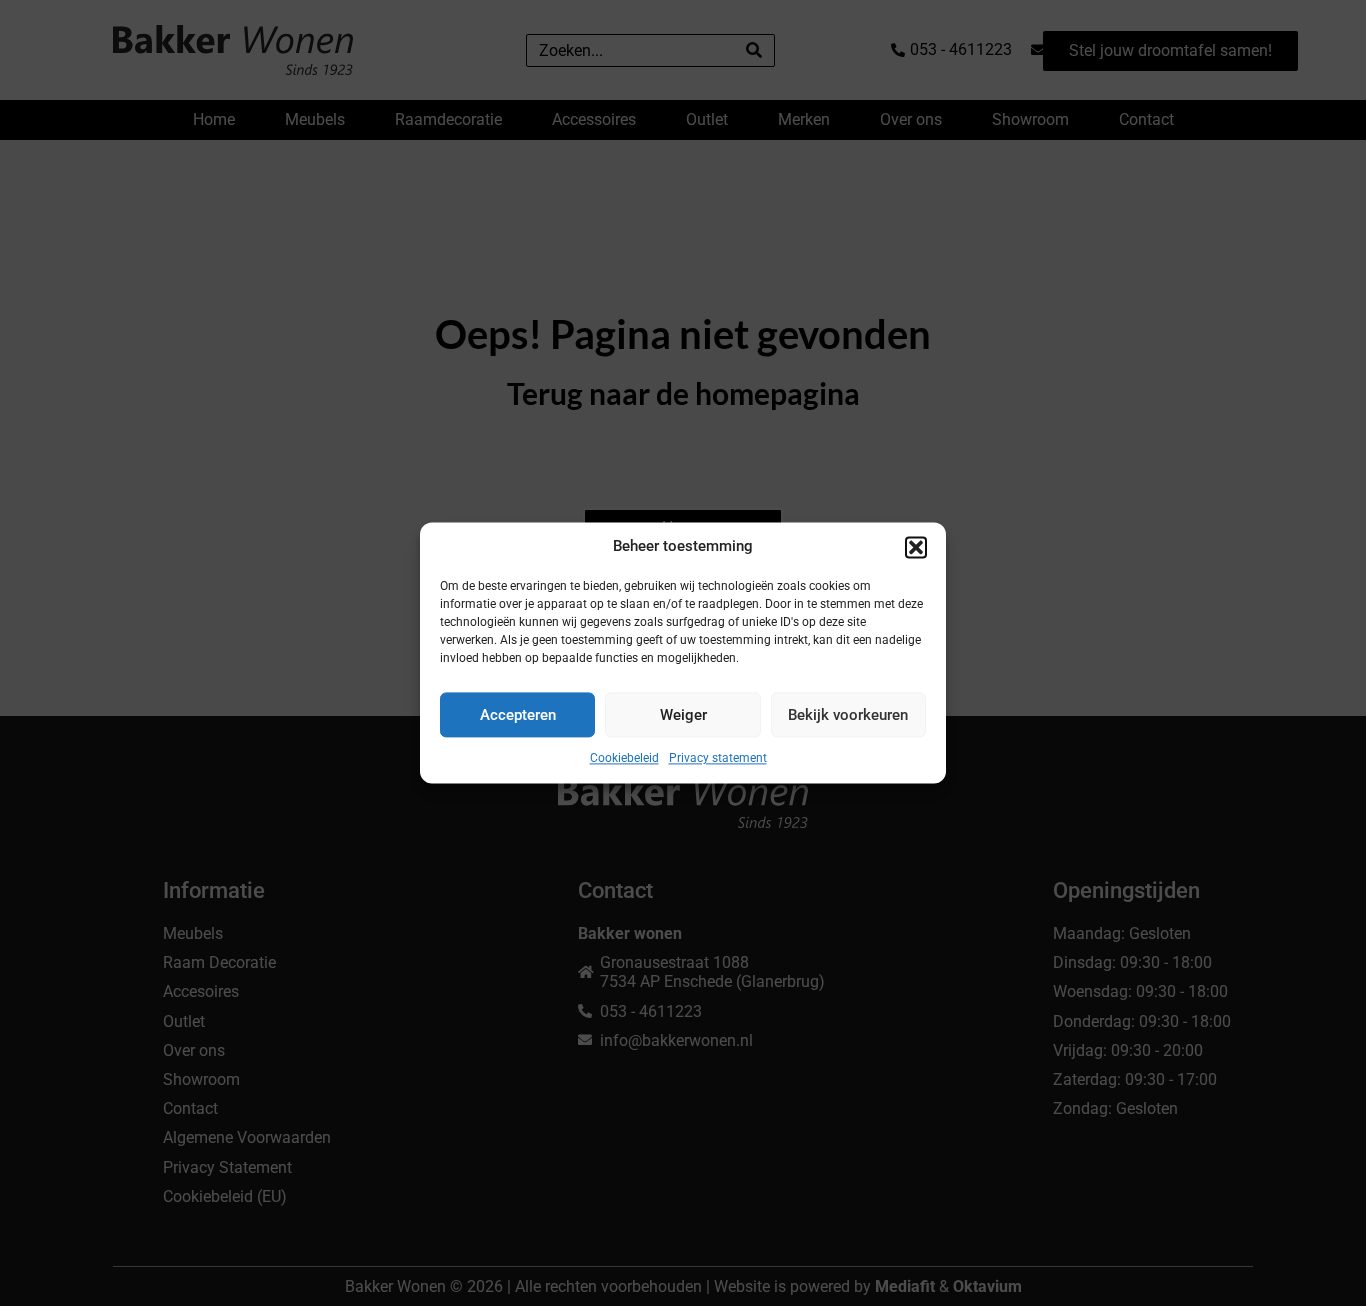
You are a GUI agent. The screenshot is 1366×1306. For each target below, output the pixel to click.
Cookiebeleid (624, 758)
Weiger (683, 715)
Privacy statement (718, 758)
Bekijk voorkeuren (848, 715)
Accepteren (518, 715)
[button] (916, 547)
